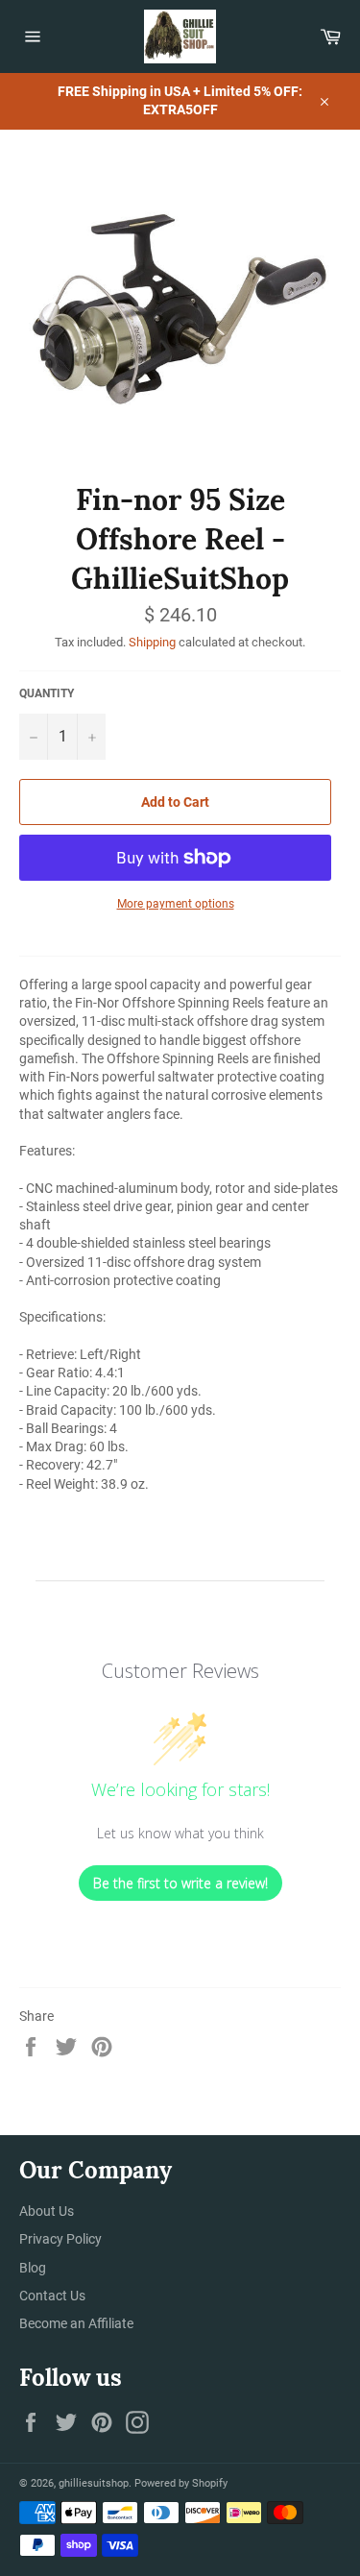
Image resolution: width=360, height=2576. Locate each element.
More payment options (176, 904)
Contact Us (52, 2296)
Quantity (47, 693)
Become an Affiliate (76, 2323)
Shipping (152, 642)
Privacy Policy (60, 2239)
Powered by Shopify (181, 2483)
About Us (47, 2211)
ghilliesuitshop (94, 2483)
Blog (33, 2268)
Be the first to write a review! (180, 1883)
